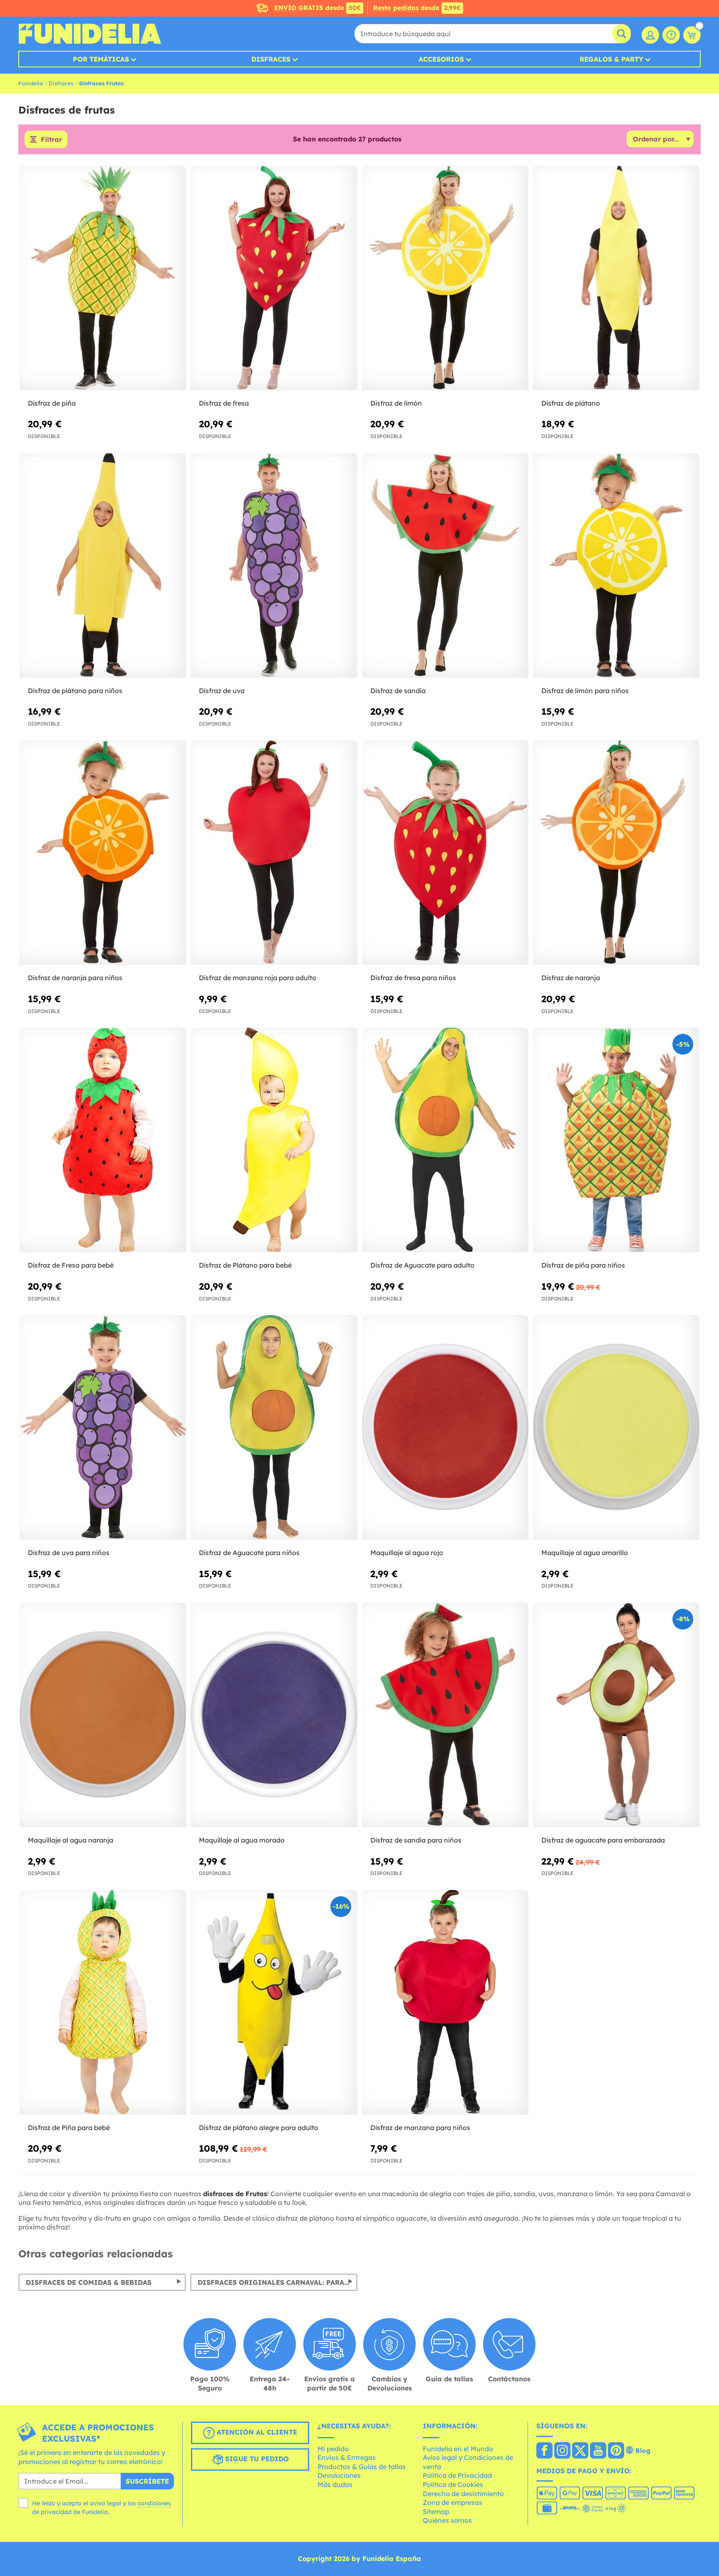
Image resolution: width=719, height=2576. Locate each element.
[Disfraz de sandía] (445, 566)
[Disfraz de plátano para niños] (103, 566)
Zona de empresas (452, 2502)
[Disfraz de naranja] (616, 853)
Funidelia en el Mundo (458, 2449)
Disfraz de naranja (571, 978)
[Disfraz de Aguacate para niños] (274, 1428)
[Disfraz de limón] (445, 278)
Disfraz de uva (222, 691)
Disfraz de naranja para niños (75, 978)
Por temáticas (101, 59)
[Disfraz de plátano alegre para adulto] (274, 2003)
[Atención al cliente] (671, 35)
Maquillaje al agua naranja (71, 1840)
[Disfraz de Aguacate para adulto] (445, 1140)
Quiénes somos (447, 2520)
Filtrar (51, 139)
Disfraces (271, 59)
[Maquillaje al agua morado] (274, 1715)
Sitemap (436, 2512)
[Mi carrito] (692, 35)
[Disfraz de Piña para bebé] (103, 2003)
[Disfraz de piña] (103, 278)
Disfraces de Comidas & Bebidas (89, 2282)
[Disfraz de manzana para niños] (445, 2003)
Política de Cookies (453, 2484)
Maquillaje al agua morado (242, 1840)
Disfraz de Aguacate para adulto (422, 1265)
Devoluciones (339, 2475)
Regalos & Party (611, 59)
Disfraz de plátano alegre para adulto (259, 2128)
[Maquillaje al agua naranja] (103, 1715)
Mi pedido (333, 2449)
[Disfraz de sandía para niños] (445, 1715)
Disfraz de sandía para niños (416, 1840)
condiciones (154, 2503)
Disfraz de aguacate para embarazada (603, 1840)
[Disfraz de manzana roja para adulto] (274, 853)
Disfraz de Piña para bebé (69, 2128)
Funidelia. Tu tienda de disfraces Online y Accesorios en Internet (90, 34)
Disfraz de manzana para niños (420, 2128)
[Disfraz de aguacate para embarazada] (616, 1715)
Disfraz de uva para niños (69, 1553)
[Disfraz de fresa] (274, 278)
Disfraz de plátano (571, 403)
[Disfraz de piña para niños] (616, 1140)
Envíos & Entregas (347, 2457)
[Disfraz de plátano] (616, 278)
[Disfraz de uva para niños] (103, 1428)
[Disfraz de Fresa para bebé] (103, 1140)
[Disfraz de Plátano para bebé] (274, 1140)
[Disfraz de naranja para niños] (103, 853)
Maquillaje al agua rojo (407, 1553)
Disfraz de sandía (398, 691)
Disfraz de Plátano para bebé (245, 1265)
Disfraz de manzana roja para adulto (258, 978)
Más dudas (335, 2484)
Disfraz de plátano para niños (75, 691)
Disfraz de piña (52, 403)
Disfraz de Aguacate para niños (249, 1553)
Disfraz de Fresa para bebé (71, 1265)
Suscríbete (147, 2481)
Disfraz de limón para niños (585, 691)
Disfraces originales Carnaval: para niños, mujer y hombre (278, 2282)
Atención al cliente (256, 2432)
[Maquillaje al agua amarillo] (616, 1428)
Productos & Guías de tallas (362, 2467)
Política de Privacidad (457, 2475)
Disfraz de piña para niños (583, 1265)
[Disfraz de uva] (274, 566)
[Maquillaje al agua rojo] (445, 1428)
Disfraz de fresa (224, 403)
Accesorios (441, 59)
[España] (544, 2451)
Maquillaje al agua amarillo (585, 1553)
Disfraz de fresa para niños (413, 978)
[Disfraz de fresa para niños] (445, 853)
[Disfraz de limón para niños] (616, 566)
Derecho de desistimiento (463, 2494)
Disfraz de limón (396, 403)
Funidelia (31, 83)
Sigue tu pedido (256, 2459)
